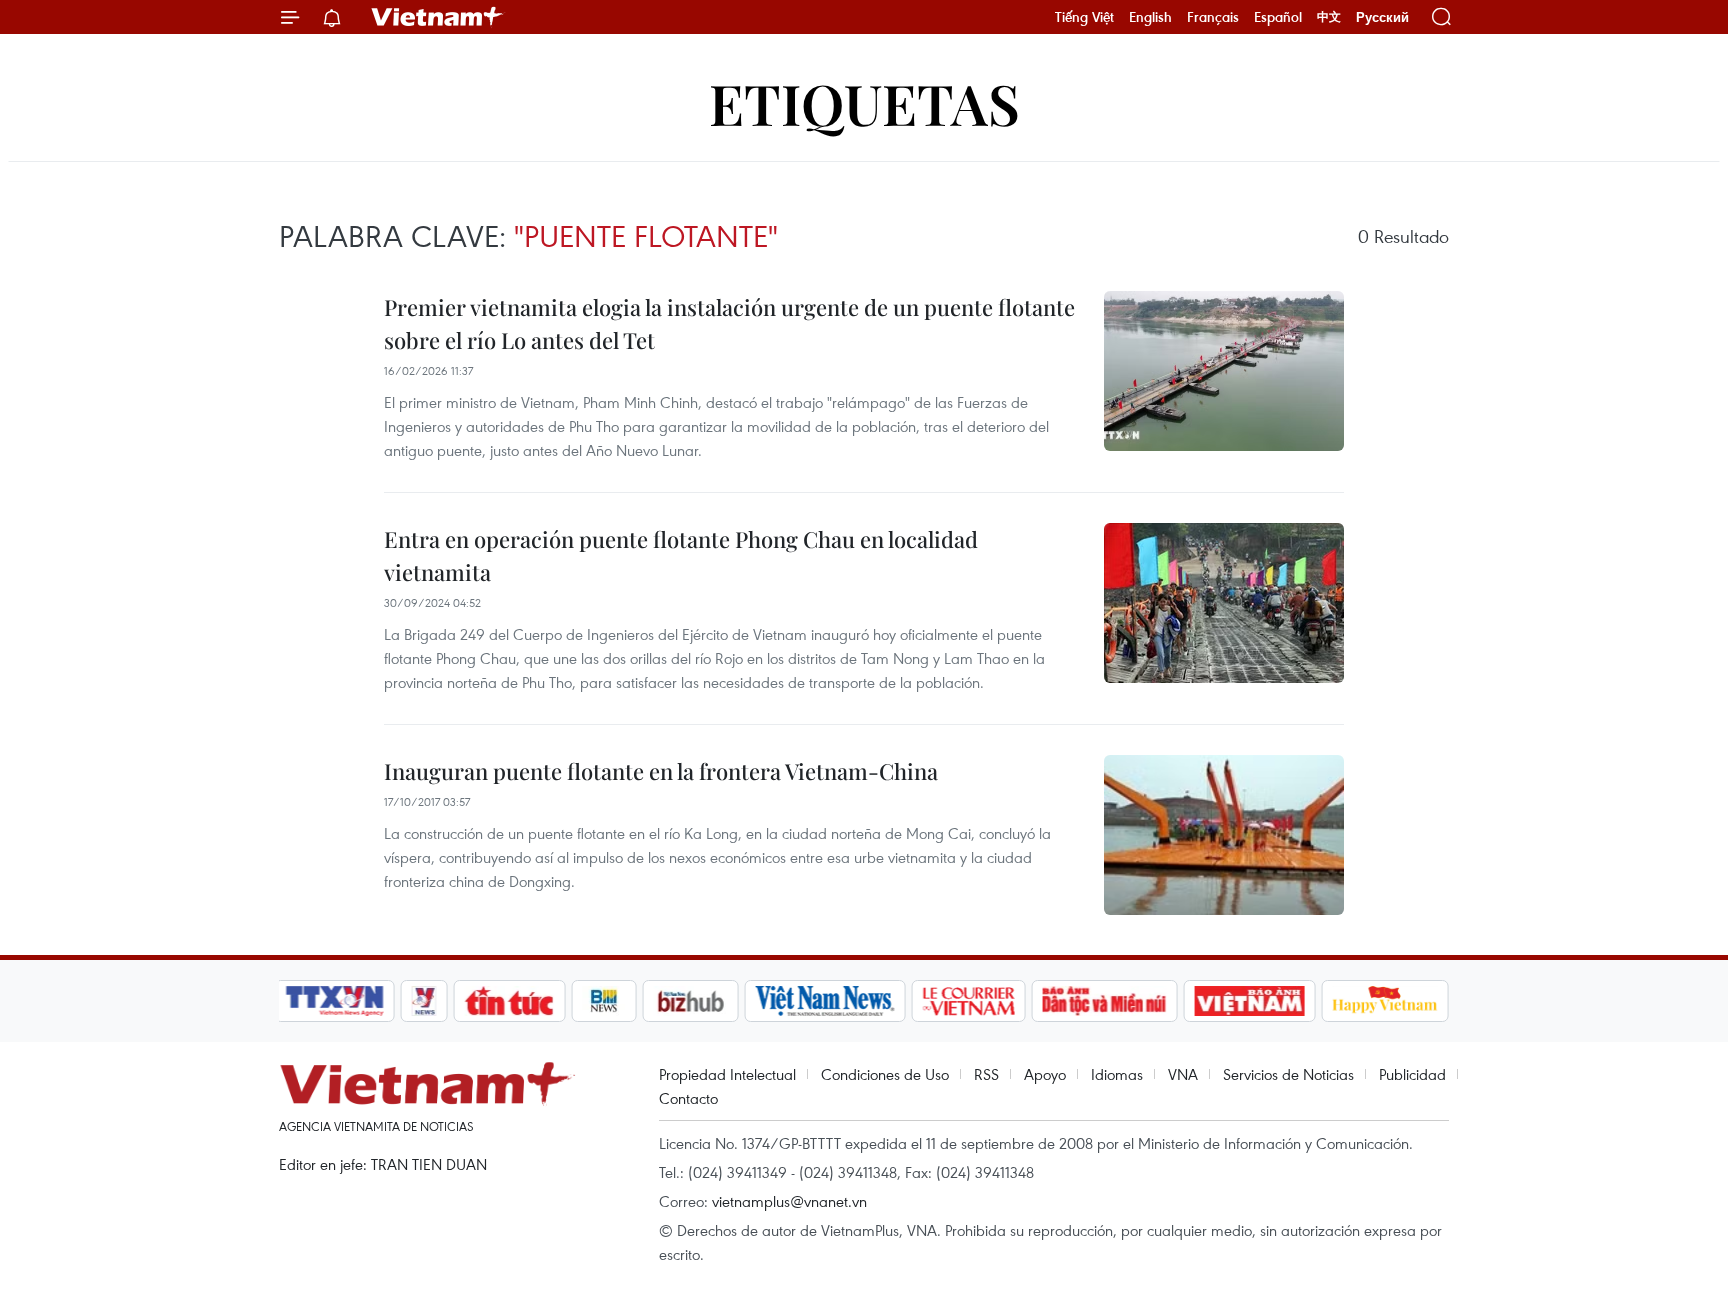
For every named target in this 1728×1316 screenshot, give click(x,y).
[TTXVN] (335, 1001)
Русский (1382, 17)
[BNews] (604, 1001)
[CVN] (968, 1001)
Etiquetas (864, 102)
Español (1278, 17)
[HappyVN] (1385, 1001)
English (1150, 17)
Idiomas (1117, 1074)
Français (1213, 17)
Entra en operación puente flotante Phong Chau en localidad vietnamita (681, 555)
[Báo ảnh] (1249, 1001)
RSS (986, 1074)
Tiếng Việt (1084, 17)
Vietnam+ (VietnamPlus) (438, 17)
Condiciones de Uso (885, 1074)
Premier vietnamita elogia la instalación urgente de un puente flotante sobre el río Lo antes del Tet (729, 323)
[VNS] (824, 1001)
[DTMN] (1104, 1001)
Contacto (688, 1098)
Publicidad (1412, 1074)
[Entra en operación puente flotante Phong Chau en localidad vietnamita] (1224, 603)
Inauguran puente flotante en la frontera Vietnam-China (661, 771)
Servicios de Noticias (1288, 1074)
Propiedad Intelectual (727, 1074)
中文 (1329, 17)
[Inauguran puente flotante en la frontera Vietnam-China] (1224, 835)
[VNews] (424, 1001)
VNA (1183, 1074)
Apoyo (1045, 1074)
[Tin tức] (510, 1001)
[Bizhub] (690, 1001)
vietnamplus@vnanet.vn (789, 1201)
